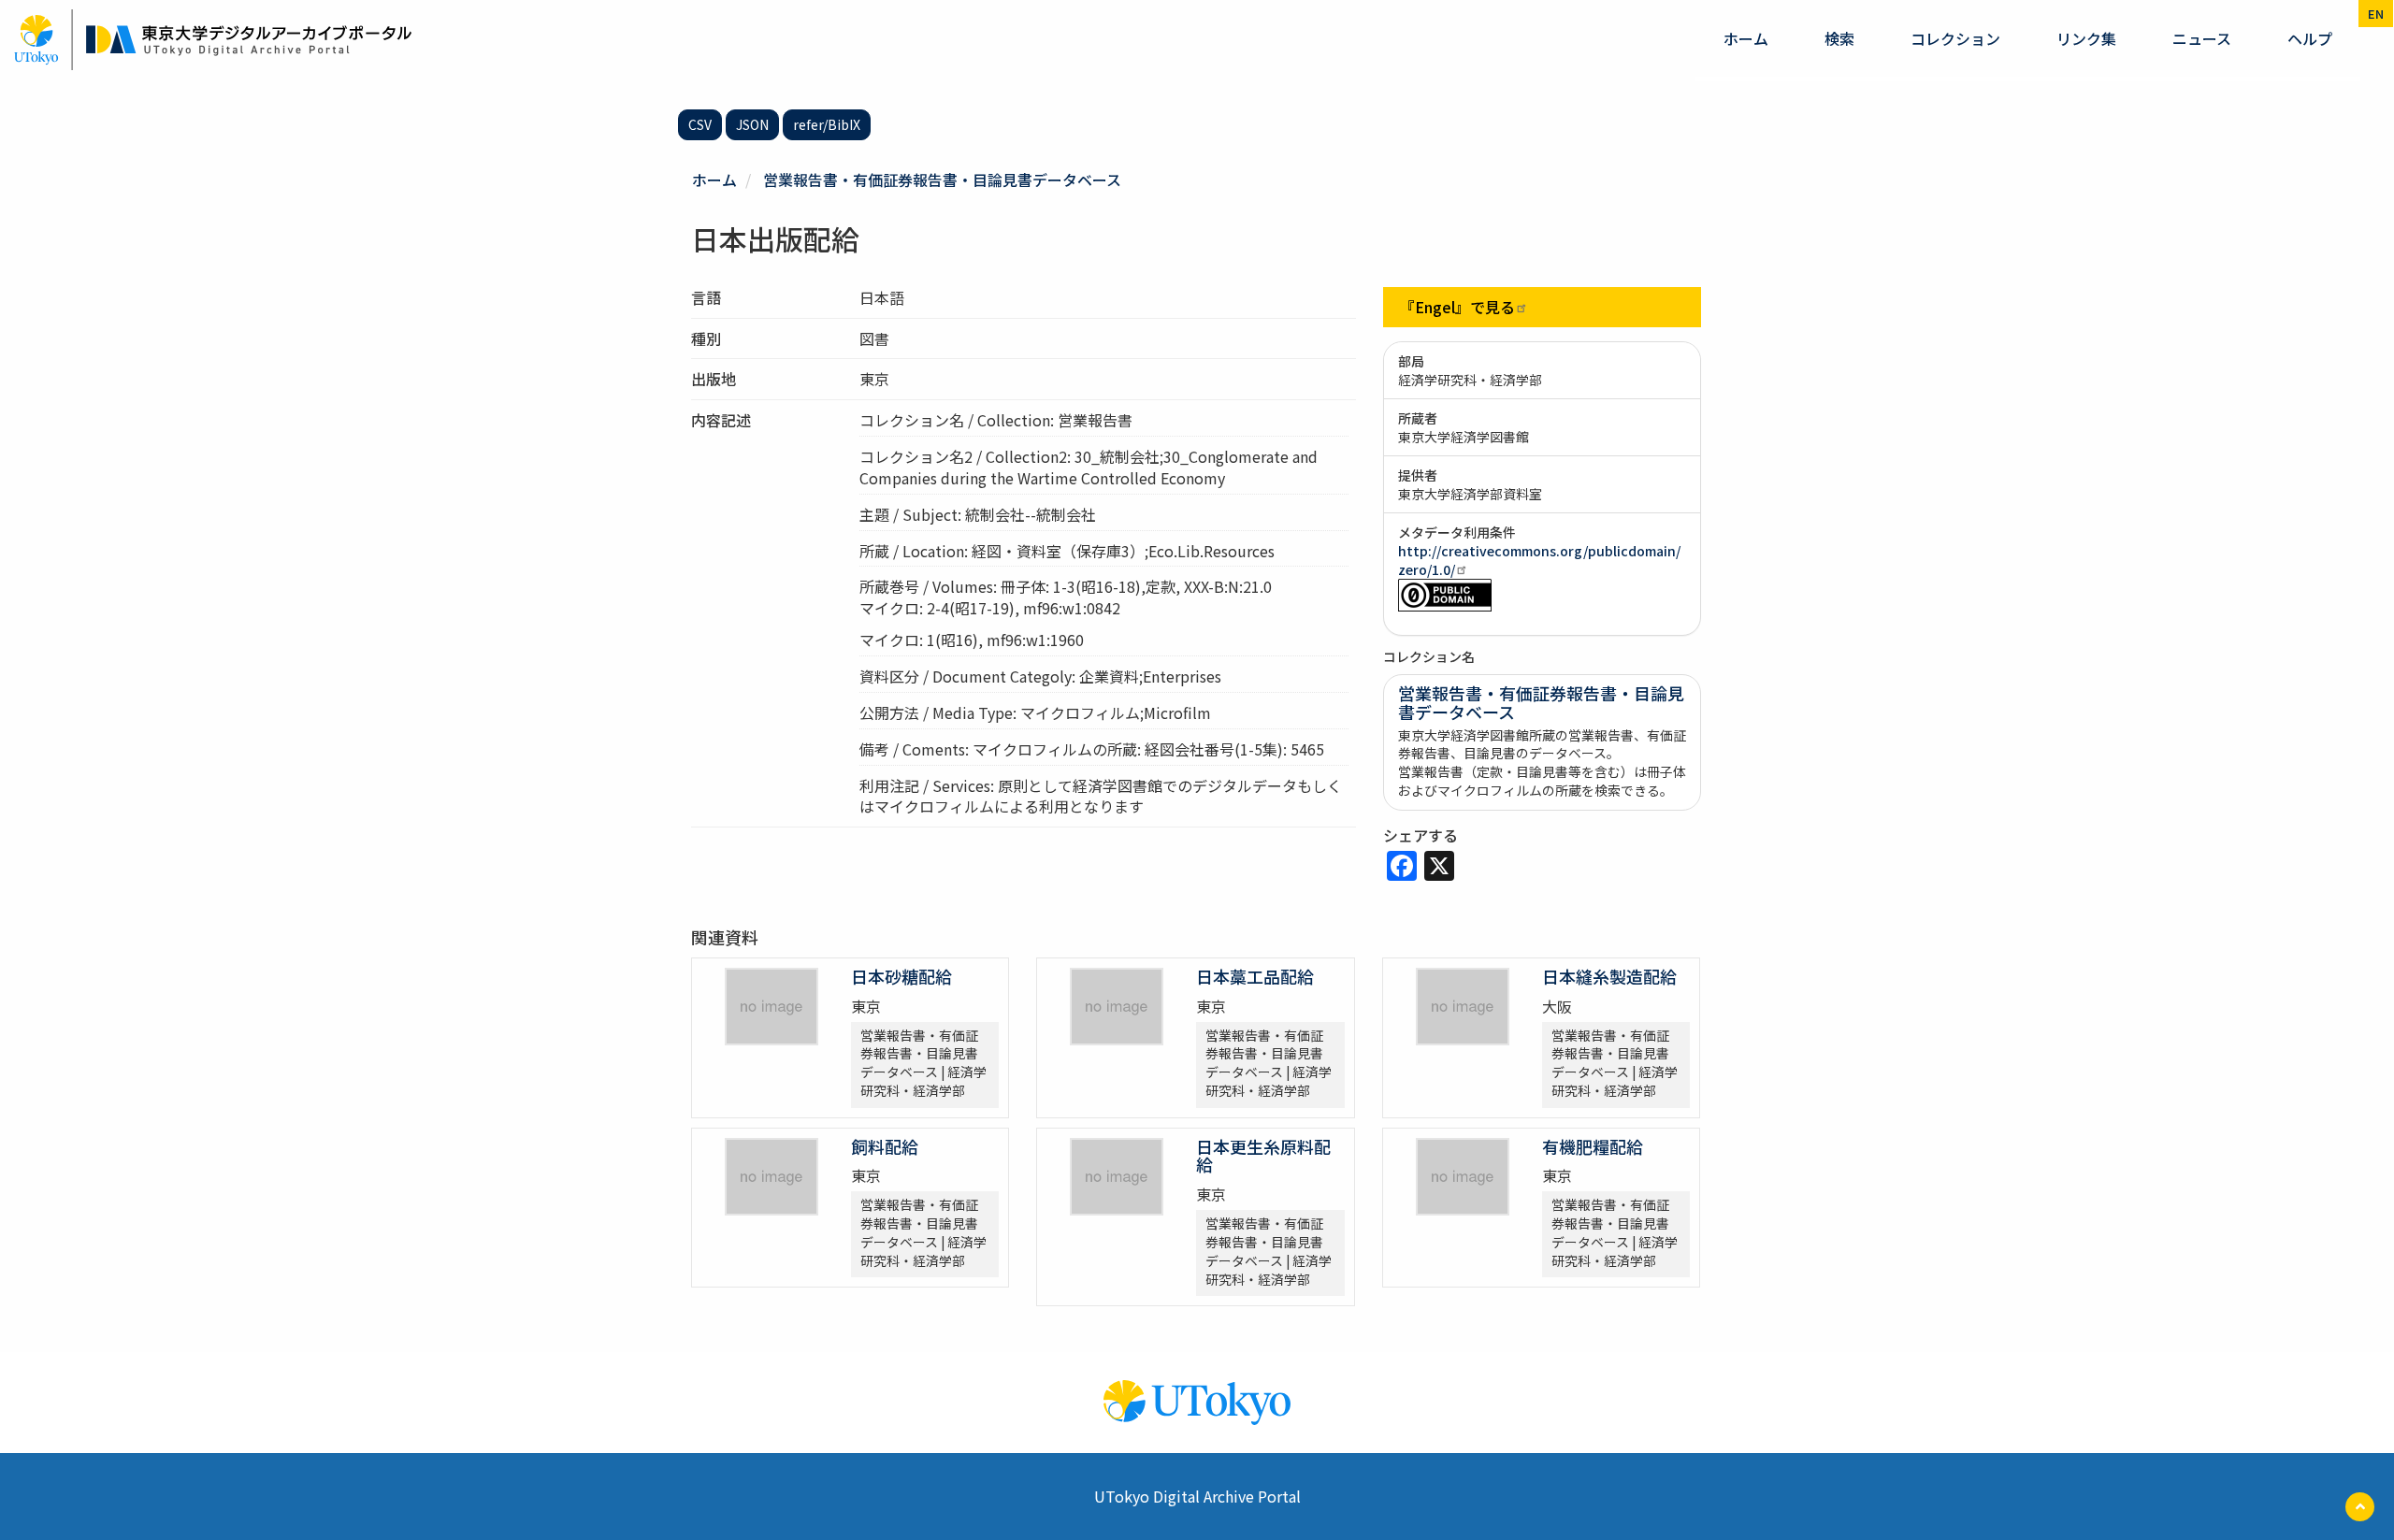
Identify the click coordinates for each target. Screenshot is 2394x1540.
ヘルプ (2310, 38)
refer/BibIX (827, 124)
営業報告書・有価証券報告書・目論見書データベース (942, 180)
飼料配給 (885, 1146)
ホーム (1746, 38)
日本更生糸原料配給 (1263, 1156)
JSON (752, 124)
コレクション (1955, 38)
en (2376, 14)
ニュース (2202, 38)
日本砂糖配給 (901, 976)
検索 (1839, 38)
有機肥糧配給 (1593, 1146)
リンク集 (2086, 38)
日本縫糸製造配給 (1609, 976)
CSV (700, 124)
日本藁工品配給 (1255, 976)
